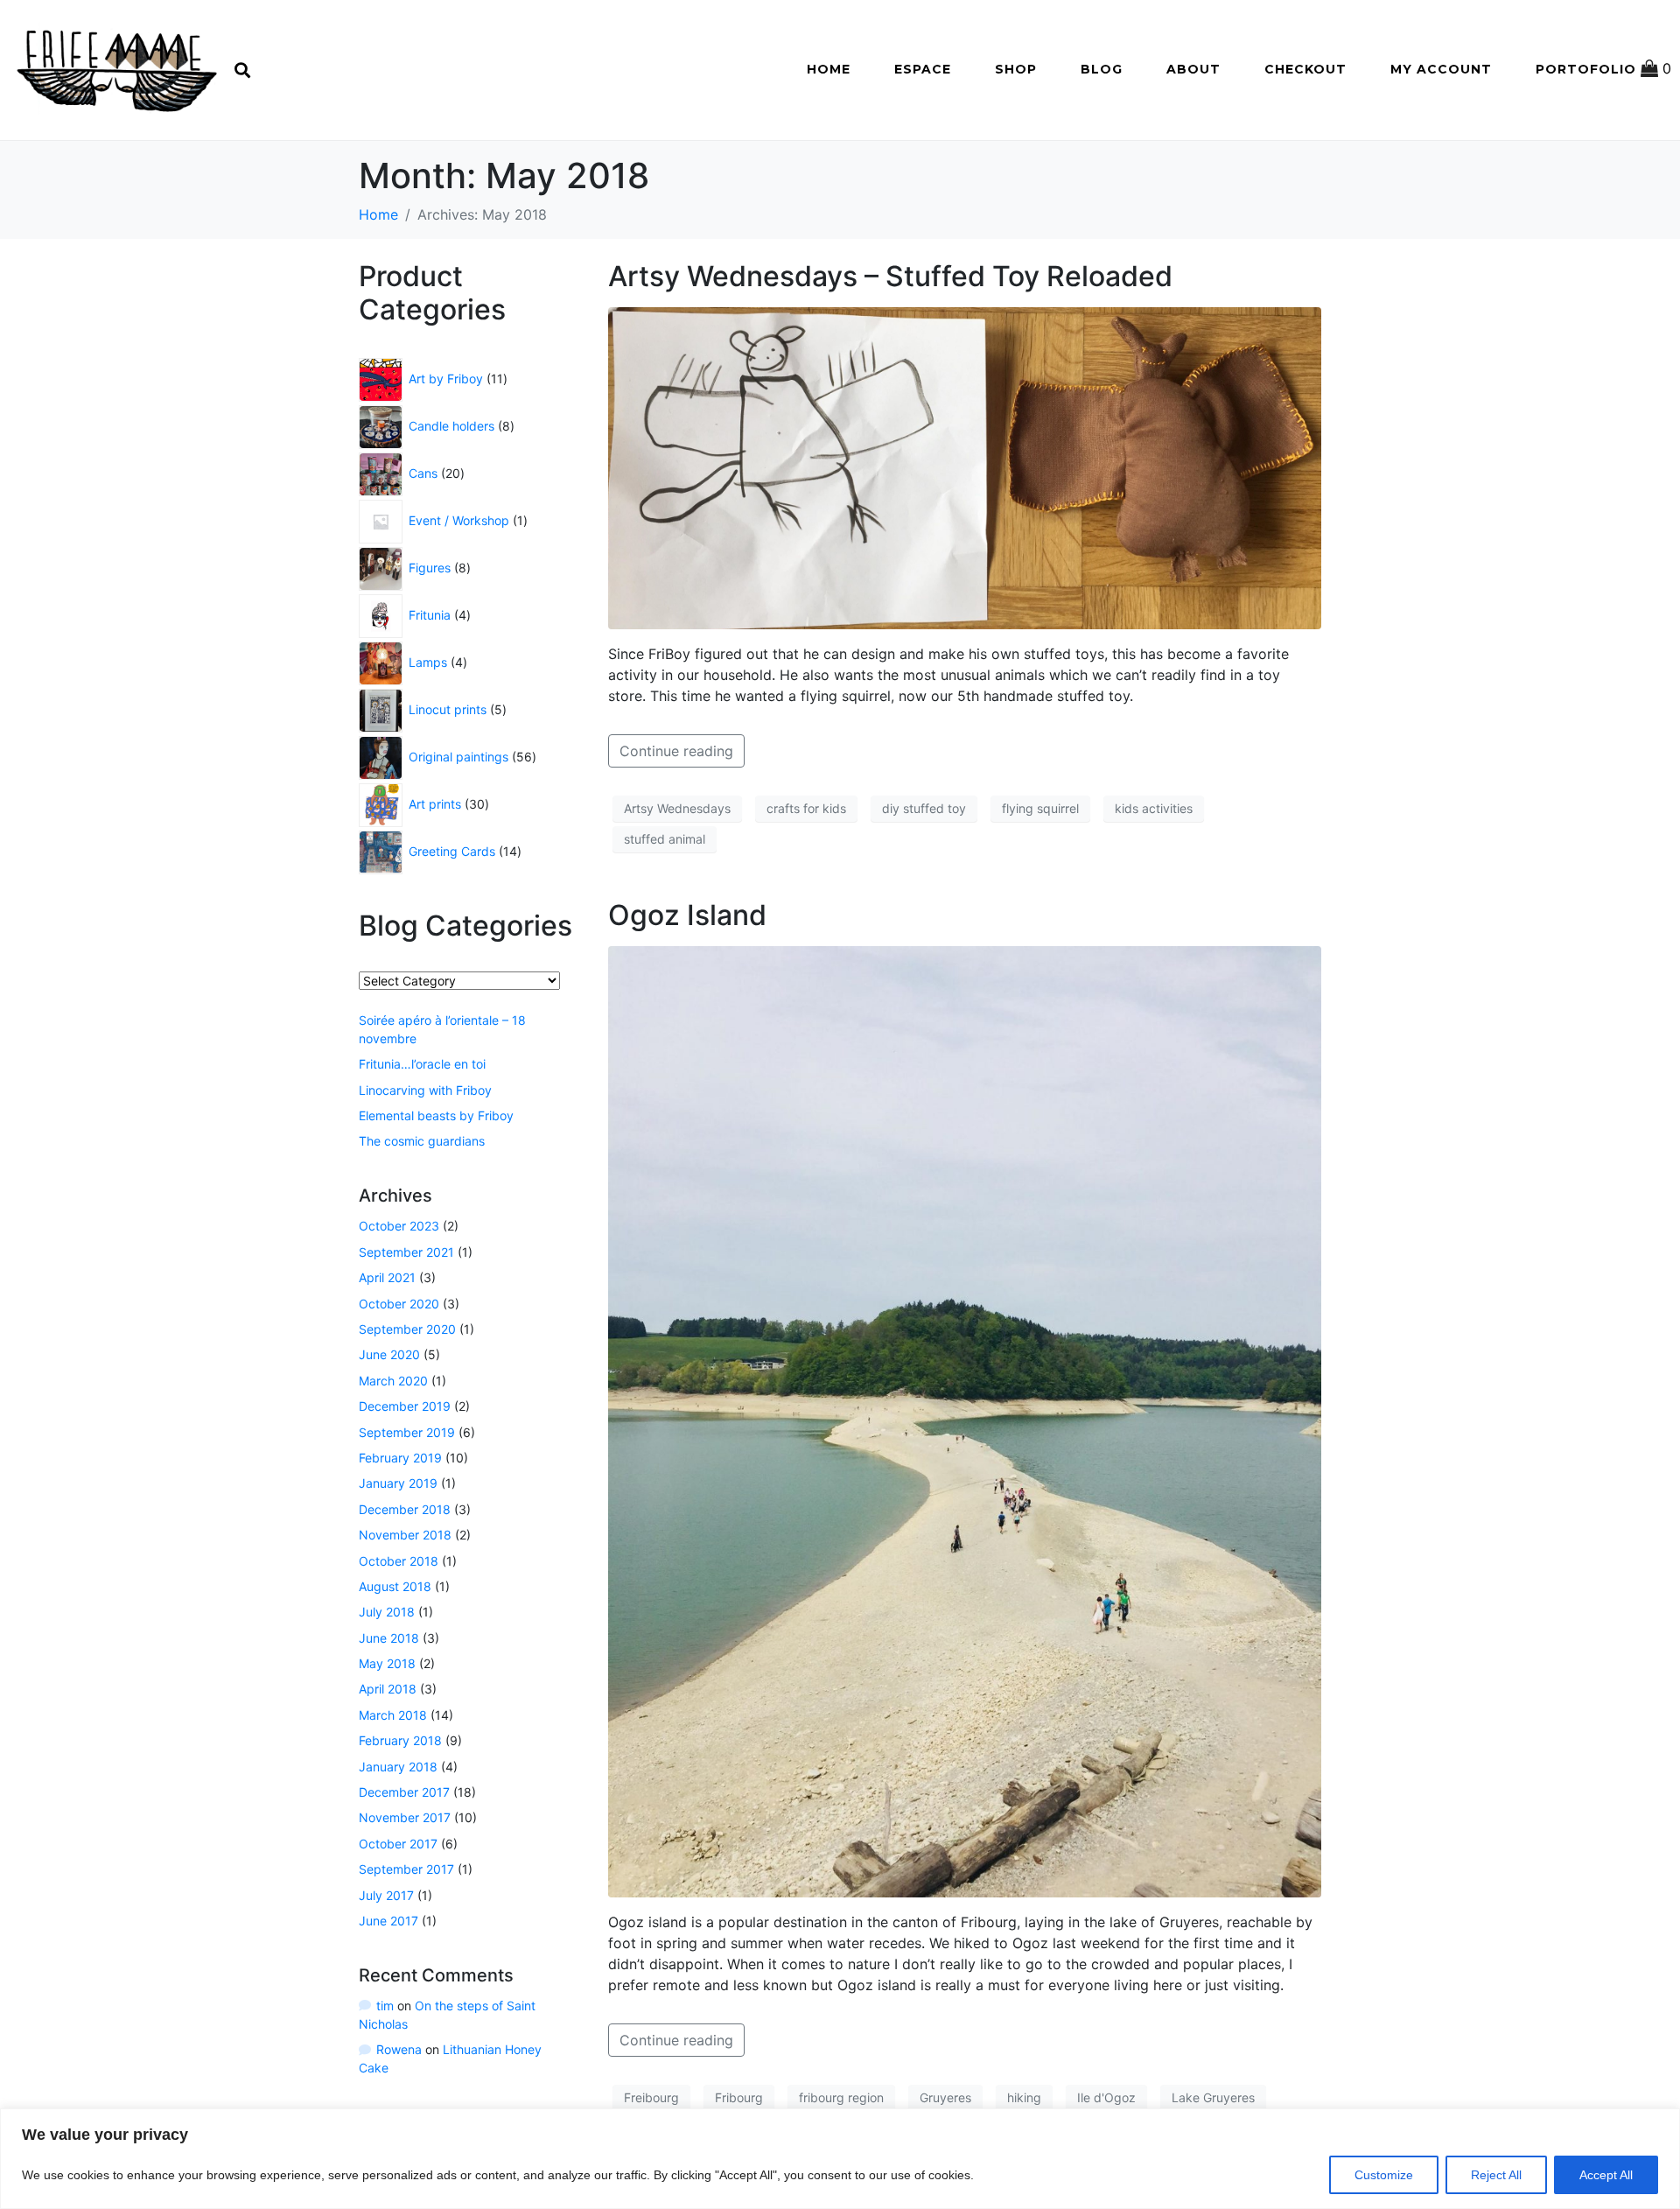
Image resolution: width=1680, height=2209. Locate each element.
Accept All (1606, 2175)
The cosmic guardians (422, 1141)
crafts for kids (806, 808)
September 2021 (406, 1252)
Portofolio (1586, 69)
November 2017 (405, 1817)
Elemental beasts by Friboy (436, 1115)
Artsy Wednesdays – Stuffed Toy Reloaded (890, 276)
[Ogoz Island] (965, 1420)
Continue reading (676, 751)
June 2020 (389, 1354)
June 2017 (388, 1921)
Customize (1384, 2175)
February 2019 (400, 1458)
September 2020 (407, 1329)
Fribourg (739, 2097)
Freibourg (651, 2097)
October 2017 (398, 1844)
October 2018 (399, 1561)
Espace (923, 69)
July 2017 (386, 1895)
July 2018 (387, 1612)
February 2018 (400, 1740)
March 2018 (393, 1715)
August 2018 (395, 1586)
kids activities (1154, 808)
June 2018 (389, 1638)
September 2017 (406, 1869)
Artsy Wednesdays (677, 808)
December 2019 (405, 1406)
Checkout (1305, 69)
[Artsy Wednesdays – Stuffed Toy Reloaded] (965, 466)
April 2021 (387, 1277)
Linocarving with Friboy (425, 1090)
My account (1441, 69)
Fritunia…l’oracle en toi (422, 1064)
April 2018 (388, 1689)
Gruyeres (945, 2097)
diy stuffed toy (924, 808)
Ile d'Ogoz (1106, 2097)
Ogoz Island (687, 915)
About (1193, 69)
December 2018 (405, 1509)
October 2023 (399, 1226)
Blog (1102, 69)
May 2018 (387, 1663)
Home (829, 69)
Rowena (399, 2049)
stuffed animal (665, 839)
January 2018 (398, 1767)
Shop (1016, 69)
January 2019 (398, 1483)
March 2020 (393, 1381)
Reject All (1496, 2175)
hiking (1024, 2097)
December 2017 (404, 1792)
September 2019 (407, 1432)
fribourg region (841, 2097)
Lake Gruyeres (1213, 2097)
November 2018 (405, 1535)
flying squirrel (1040, 808)
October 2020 (399, 1304)
